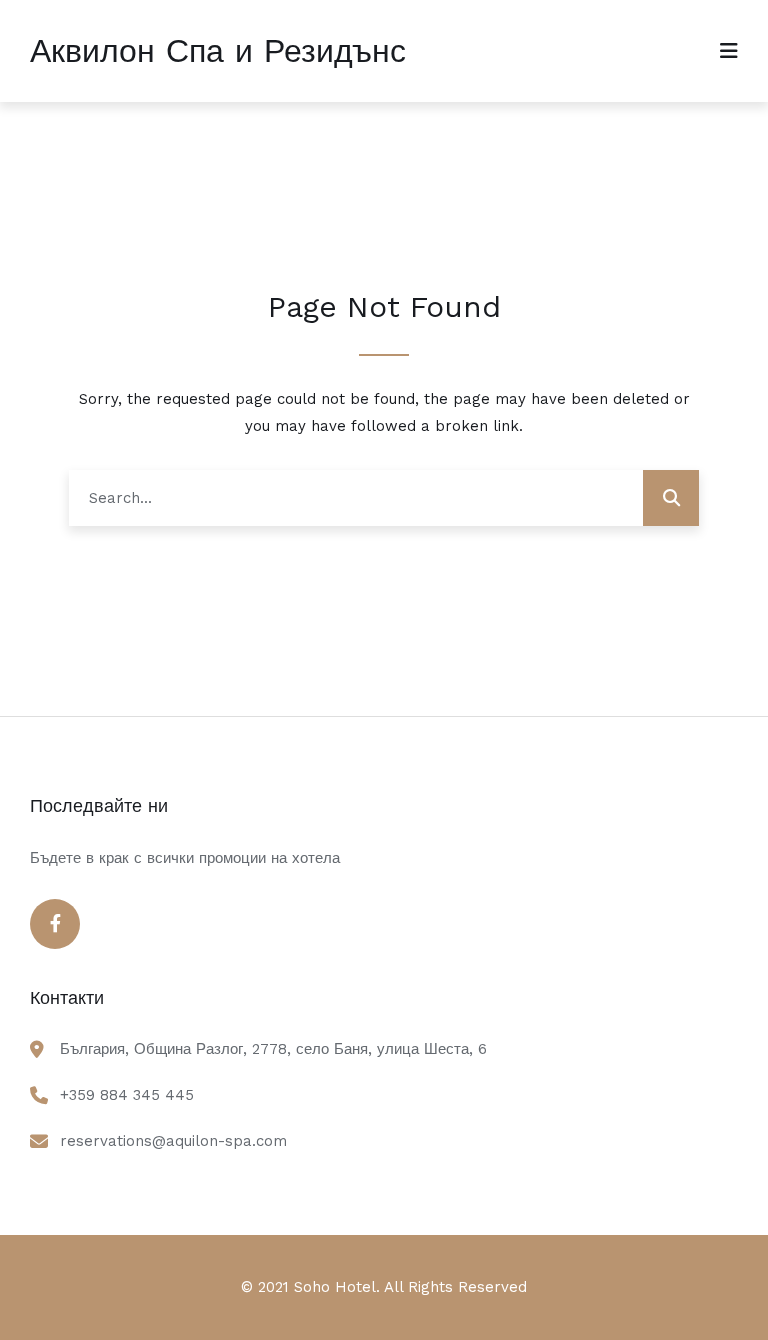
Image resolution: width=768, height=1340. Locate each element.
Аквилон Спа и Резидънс (218, 51)
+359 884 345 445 (127, 1095)
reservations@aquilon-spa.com (173, 1141)
